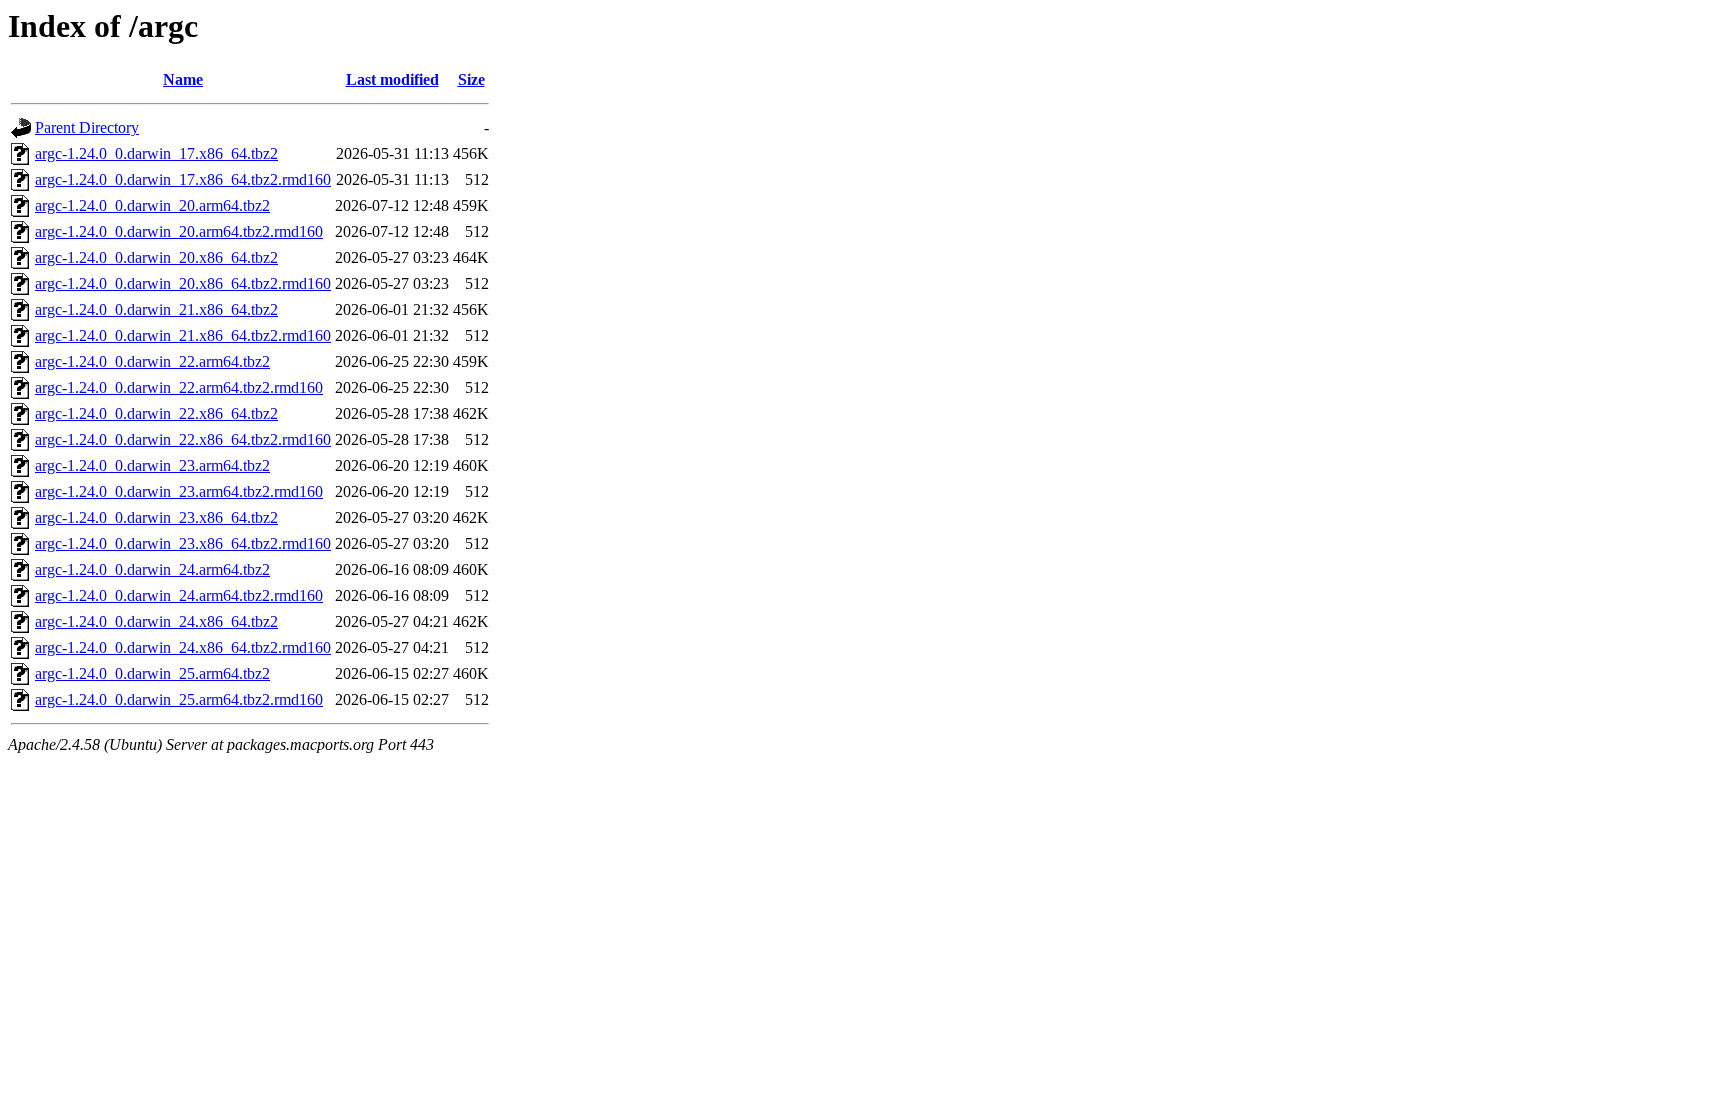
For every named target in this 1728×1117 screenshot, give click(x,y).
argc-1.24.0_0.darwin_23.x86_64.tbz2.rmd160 (183, 543)
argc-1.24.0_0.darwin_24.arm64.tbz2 (152, 569)
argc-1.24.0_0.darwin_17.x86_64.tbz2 (156, 153)
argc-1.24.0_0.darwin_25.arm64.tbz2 (152, 673)
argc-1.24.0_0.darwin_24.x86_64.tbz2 (156, 621)
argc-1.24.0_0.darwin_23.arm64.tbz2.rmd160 (179, 491)
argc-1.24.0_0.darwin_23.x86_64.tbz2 (156, 517)
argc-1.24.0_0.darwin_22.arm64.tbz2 (152, 361)
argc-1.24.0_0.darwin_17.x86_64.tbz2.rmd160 (183, 179)
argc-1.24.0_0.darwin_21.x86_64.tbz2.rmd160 (183, 335)
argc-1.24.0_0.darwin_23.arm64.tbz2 (152, 465)
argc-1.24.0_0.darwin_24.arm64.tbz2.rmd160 (179, 595)
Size (471, 79)
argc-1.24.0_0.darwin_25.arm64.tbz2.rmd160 (179, 699)
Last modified (392, 79)
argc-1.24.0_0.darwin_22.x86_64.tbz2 (156, 413)
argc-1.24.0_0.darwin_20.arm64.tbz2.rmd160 (179, 231)
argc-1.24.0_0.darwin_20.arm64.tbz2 (152, 205)
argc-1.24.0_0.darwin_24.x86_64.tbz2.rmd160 (183, 647)
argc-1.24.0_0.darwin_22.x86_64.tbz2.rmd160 (183, 439)
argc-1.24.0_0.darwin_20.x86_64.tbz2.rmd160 (183, 283)
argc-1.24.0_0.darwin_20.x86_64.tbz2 (156, 257)
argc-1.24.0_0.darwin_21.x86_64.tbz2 (156, 309)
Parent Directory (87, 127)
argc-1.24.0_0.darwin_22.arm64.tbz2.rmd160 (179, 387)
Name (183, 79)
